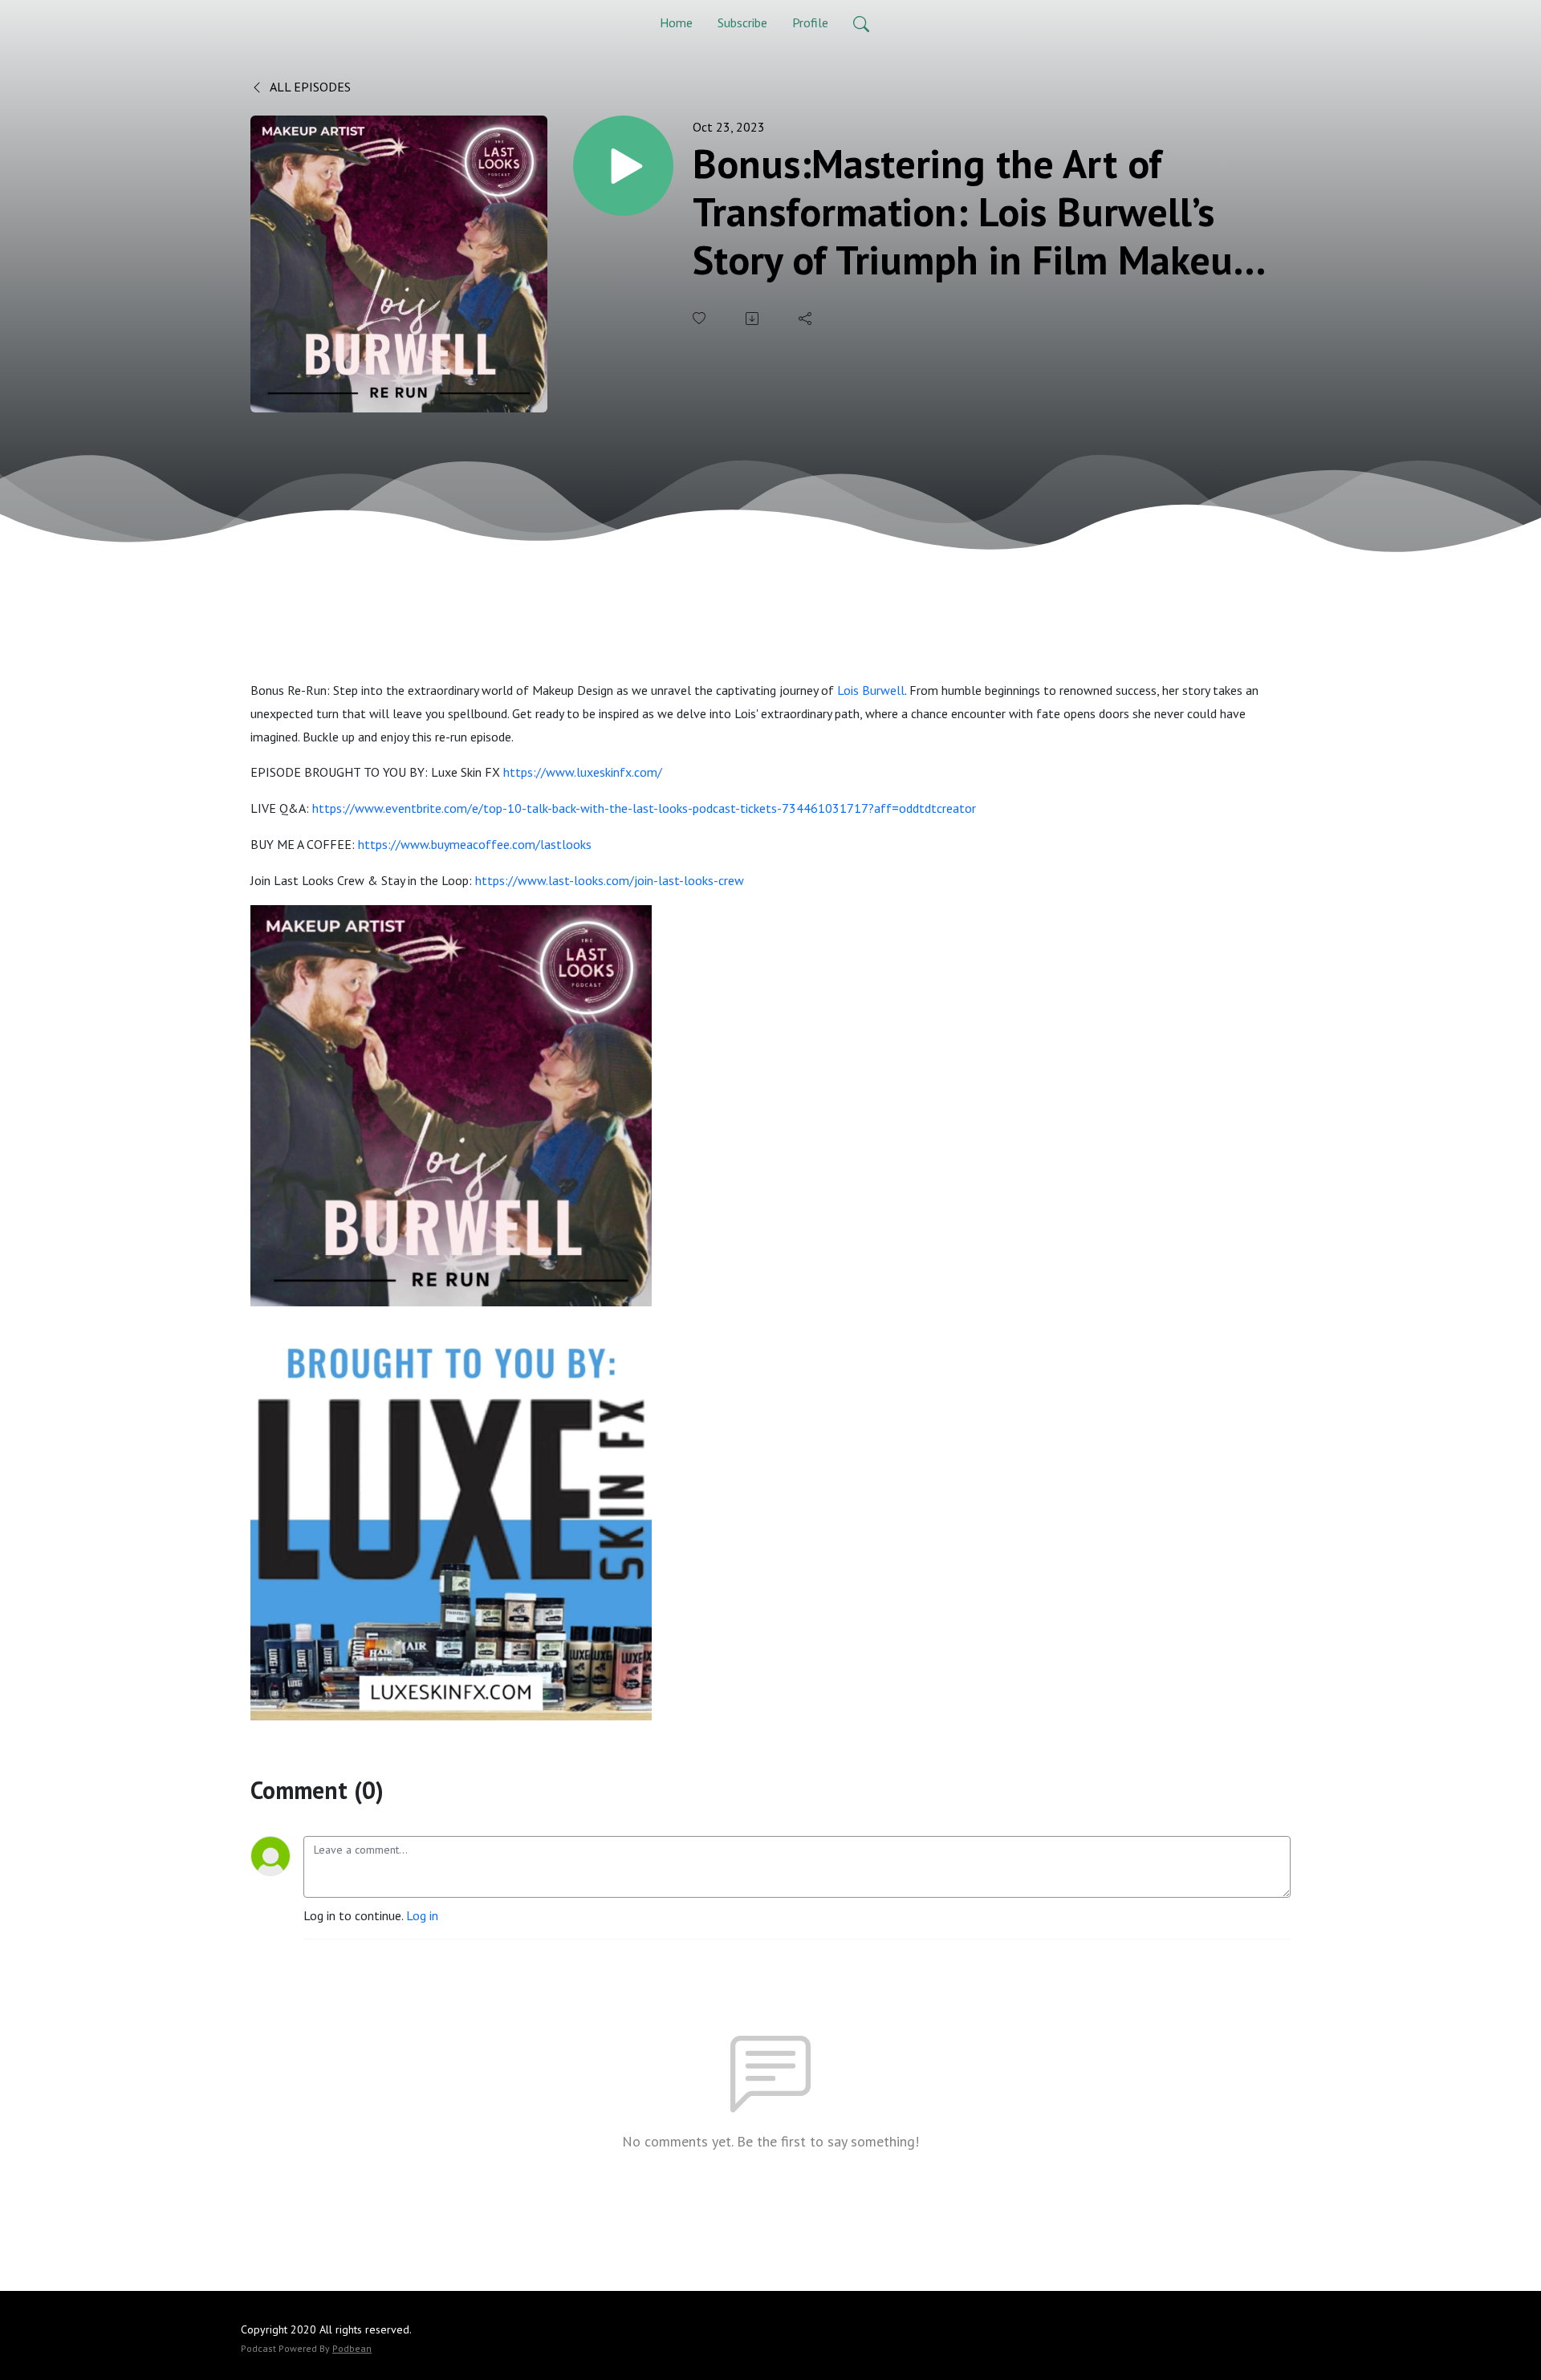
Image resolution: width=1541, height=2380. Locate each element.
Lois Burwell (871, 690)
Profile (810, 22)
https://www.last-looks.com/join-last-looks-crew (610, 880)
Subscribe (742, 22)
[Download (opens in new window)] (754, 319)
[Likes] (701, 318)
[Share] (807, 319)
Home (676, 22)
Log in (422, 1915)
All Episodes (309, 87)
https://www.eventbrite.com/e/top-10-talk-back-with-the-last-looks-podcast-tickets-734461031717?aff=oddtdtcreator (644, 808)
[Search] (861, 22)
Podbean (352, 2348)
